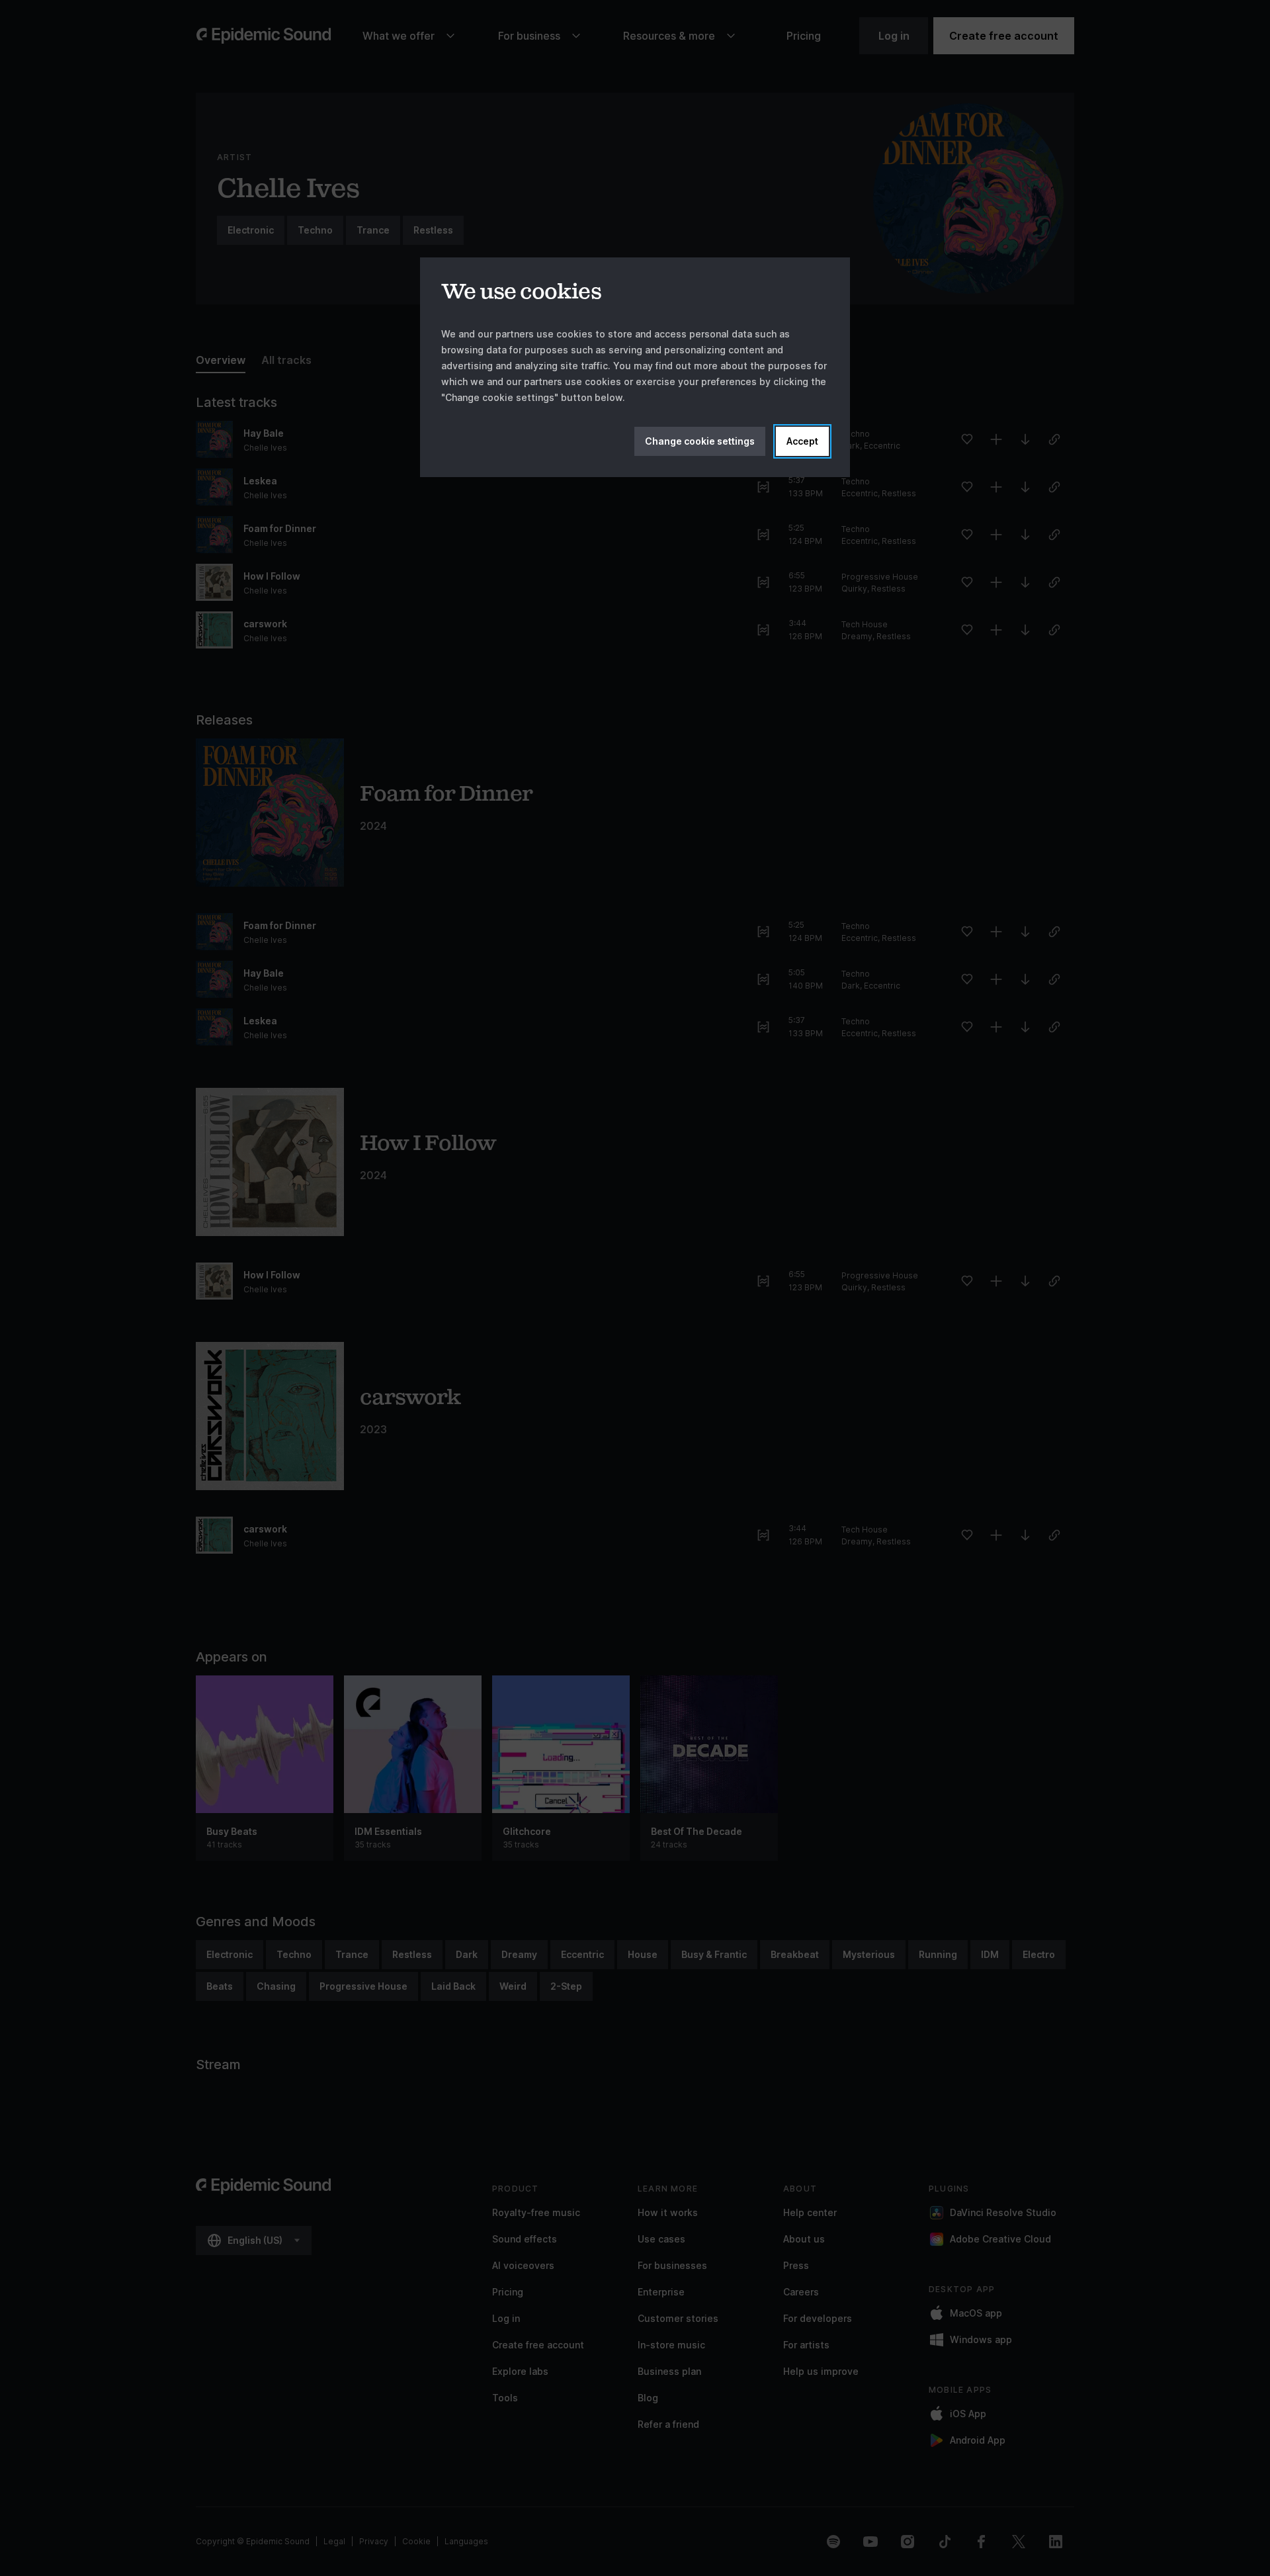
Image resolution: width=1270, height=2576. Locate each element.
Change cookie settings (700, 441)
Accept (802, 441)
